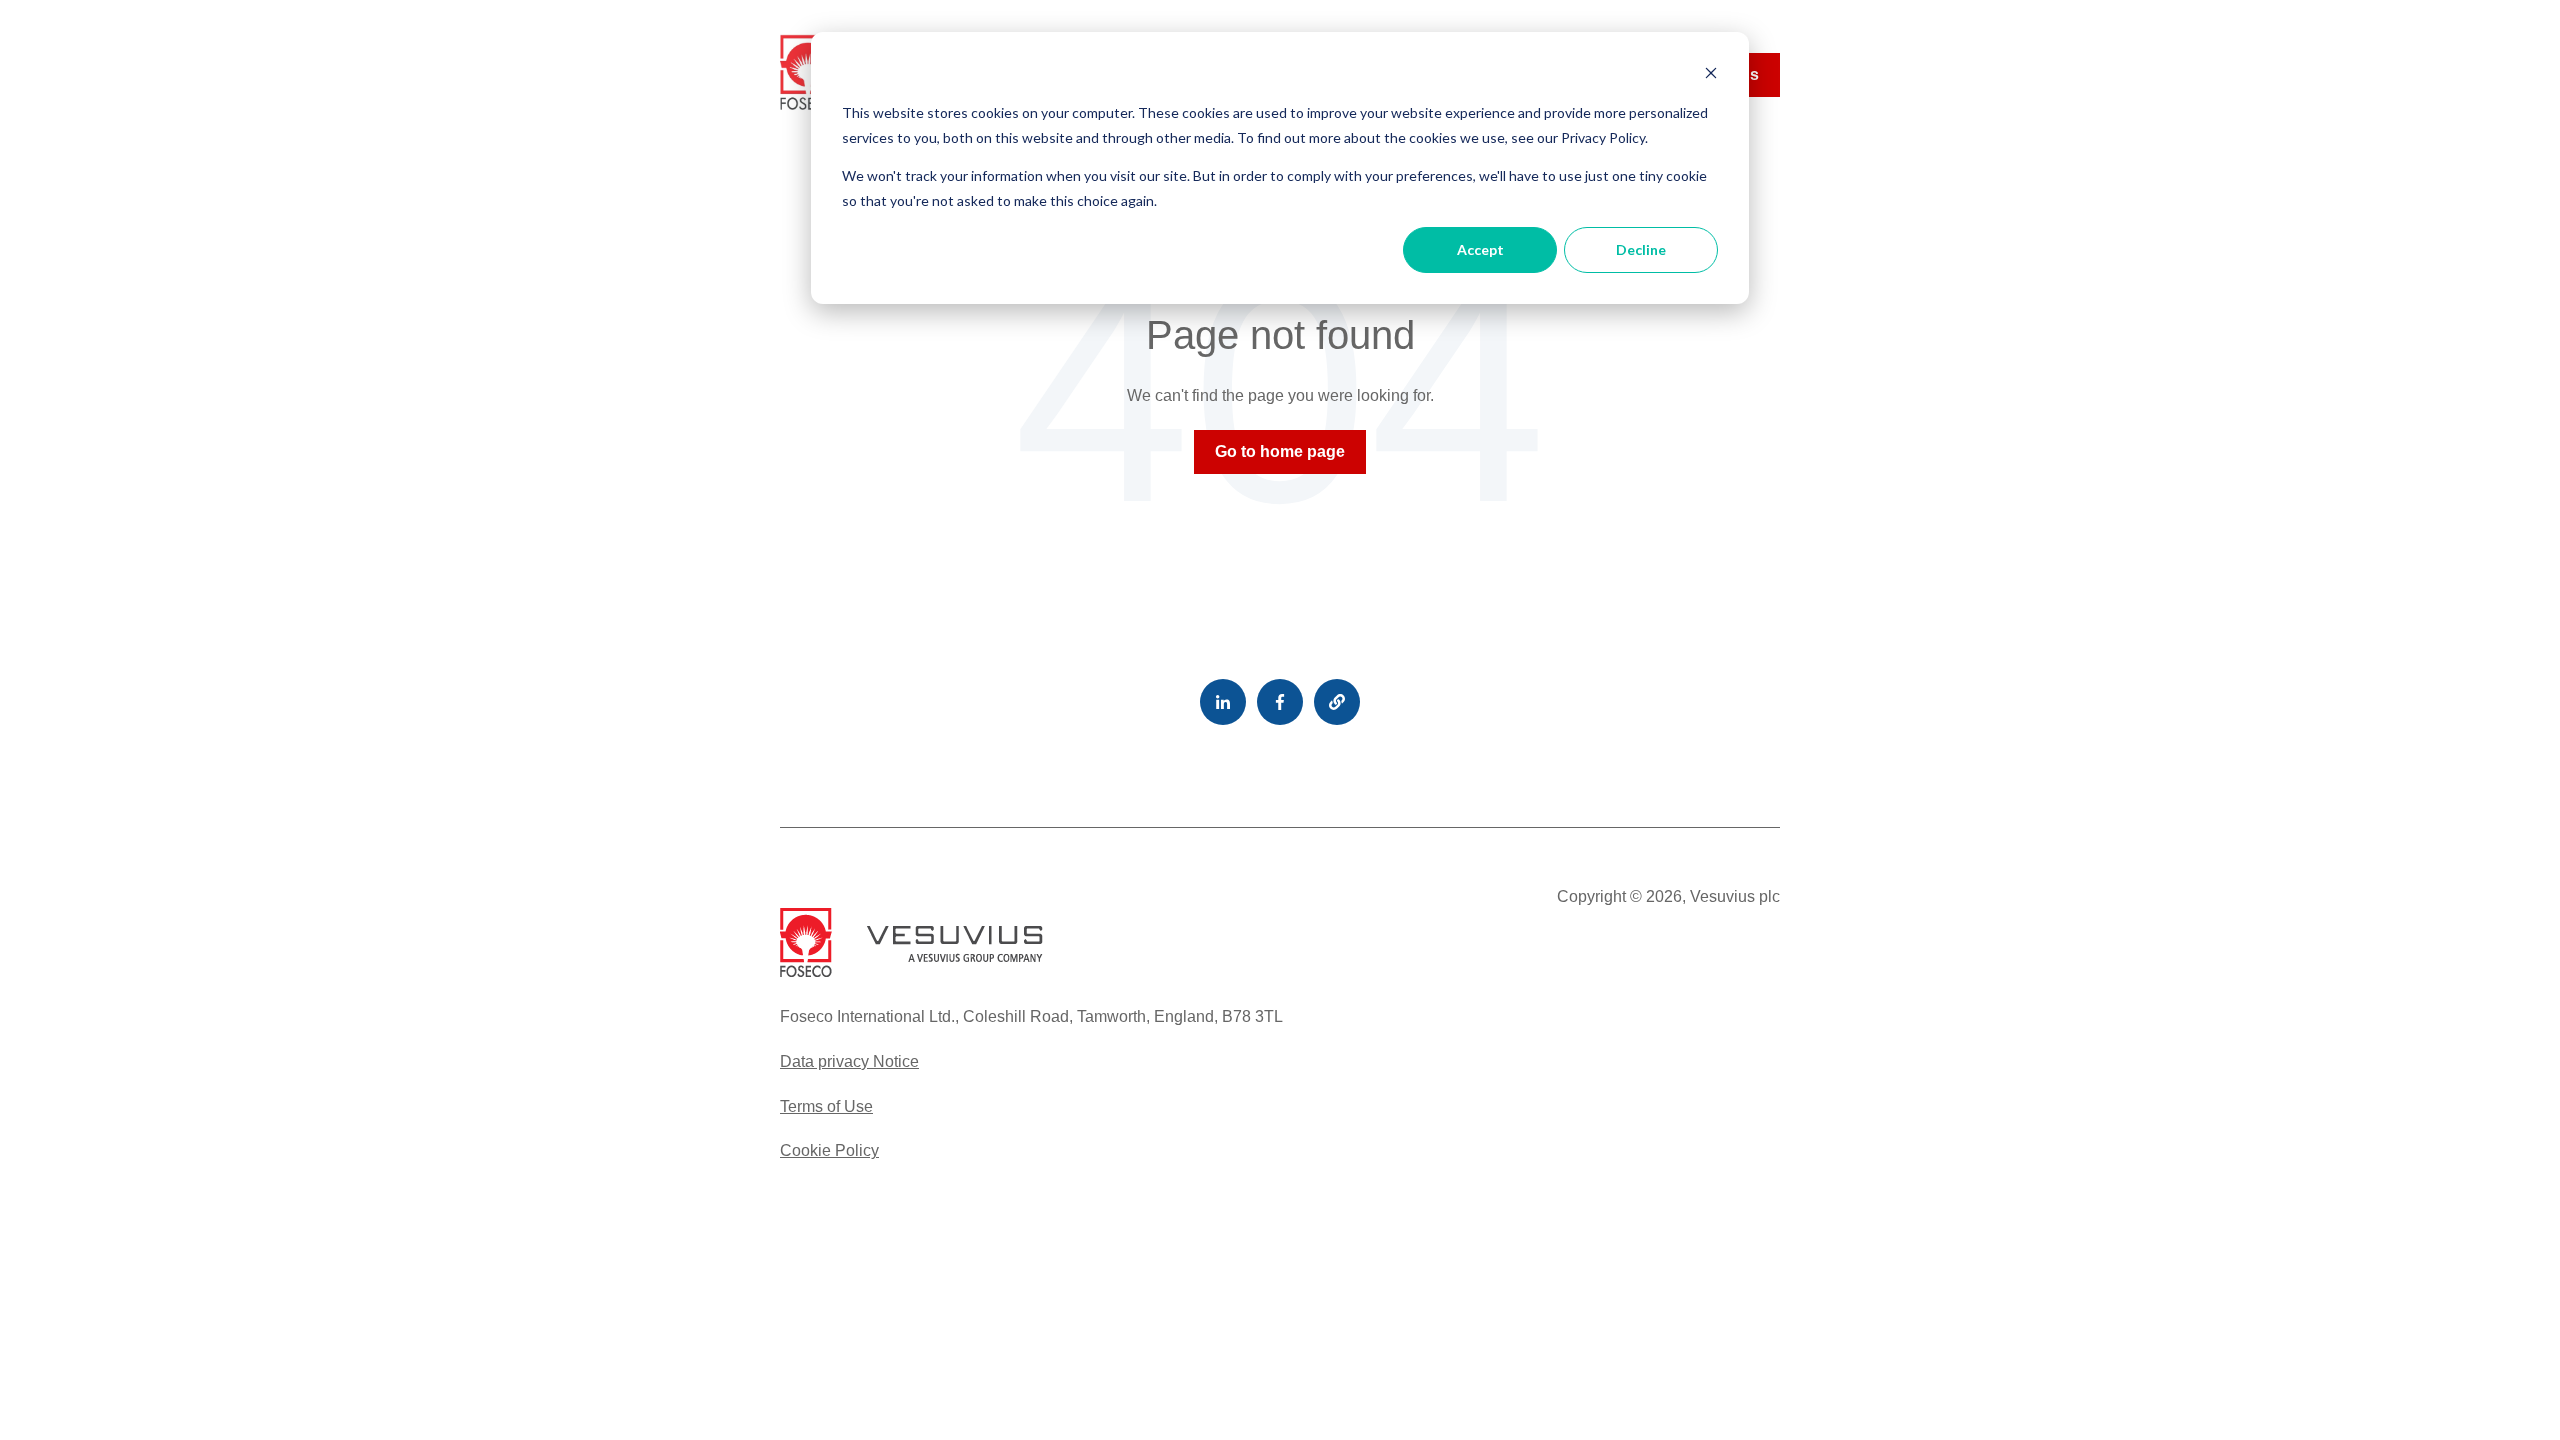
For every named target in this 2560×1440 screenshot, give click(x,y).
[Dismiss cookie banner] (1711, 75)
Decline (1641, 249)
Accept (1480, 249)
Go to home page (1280, 451)
